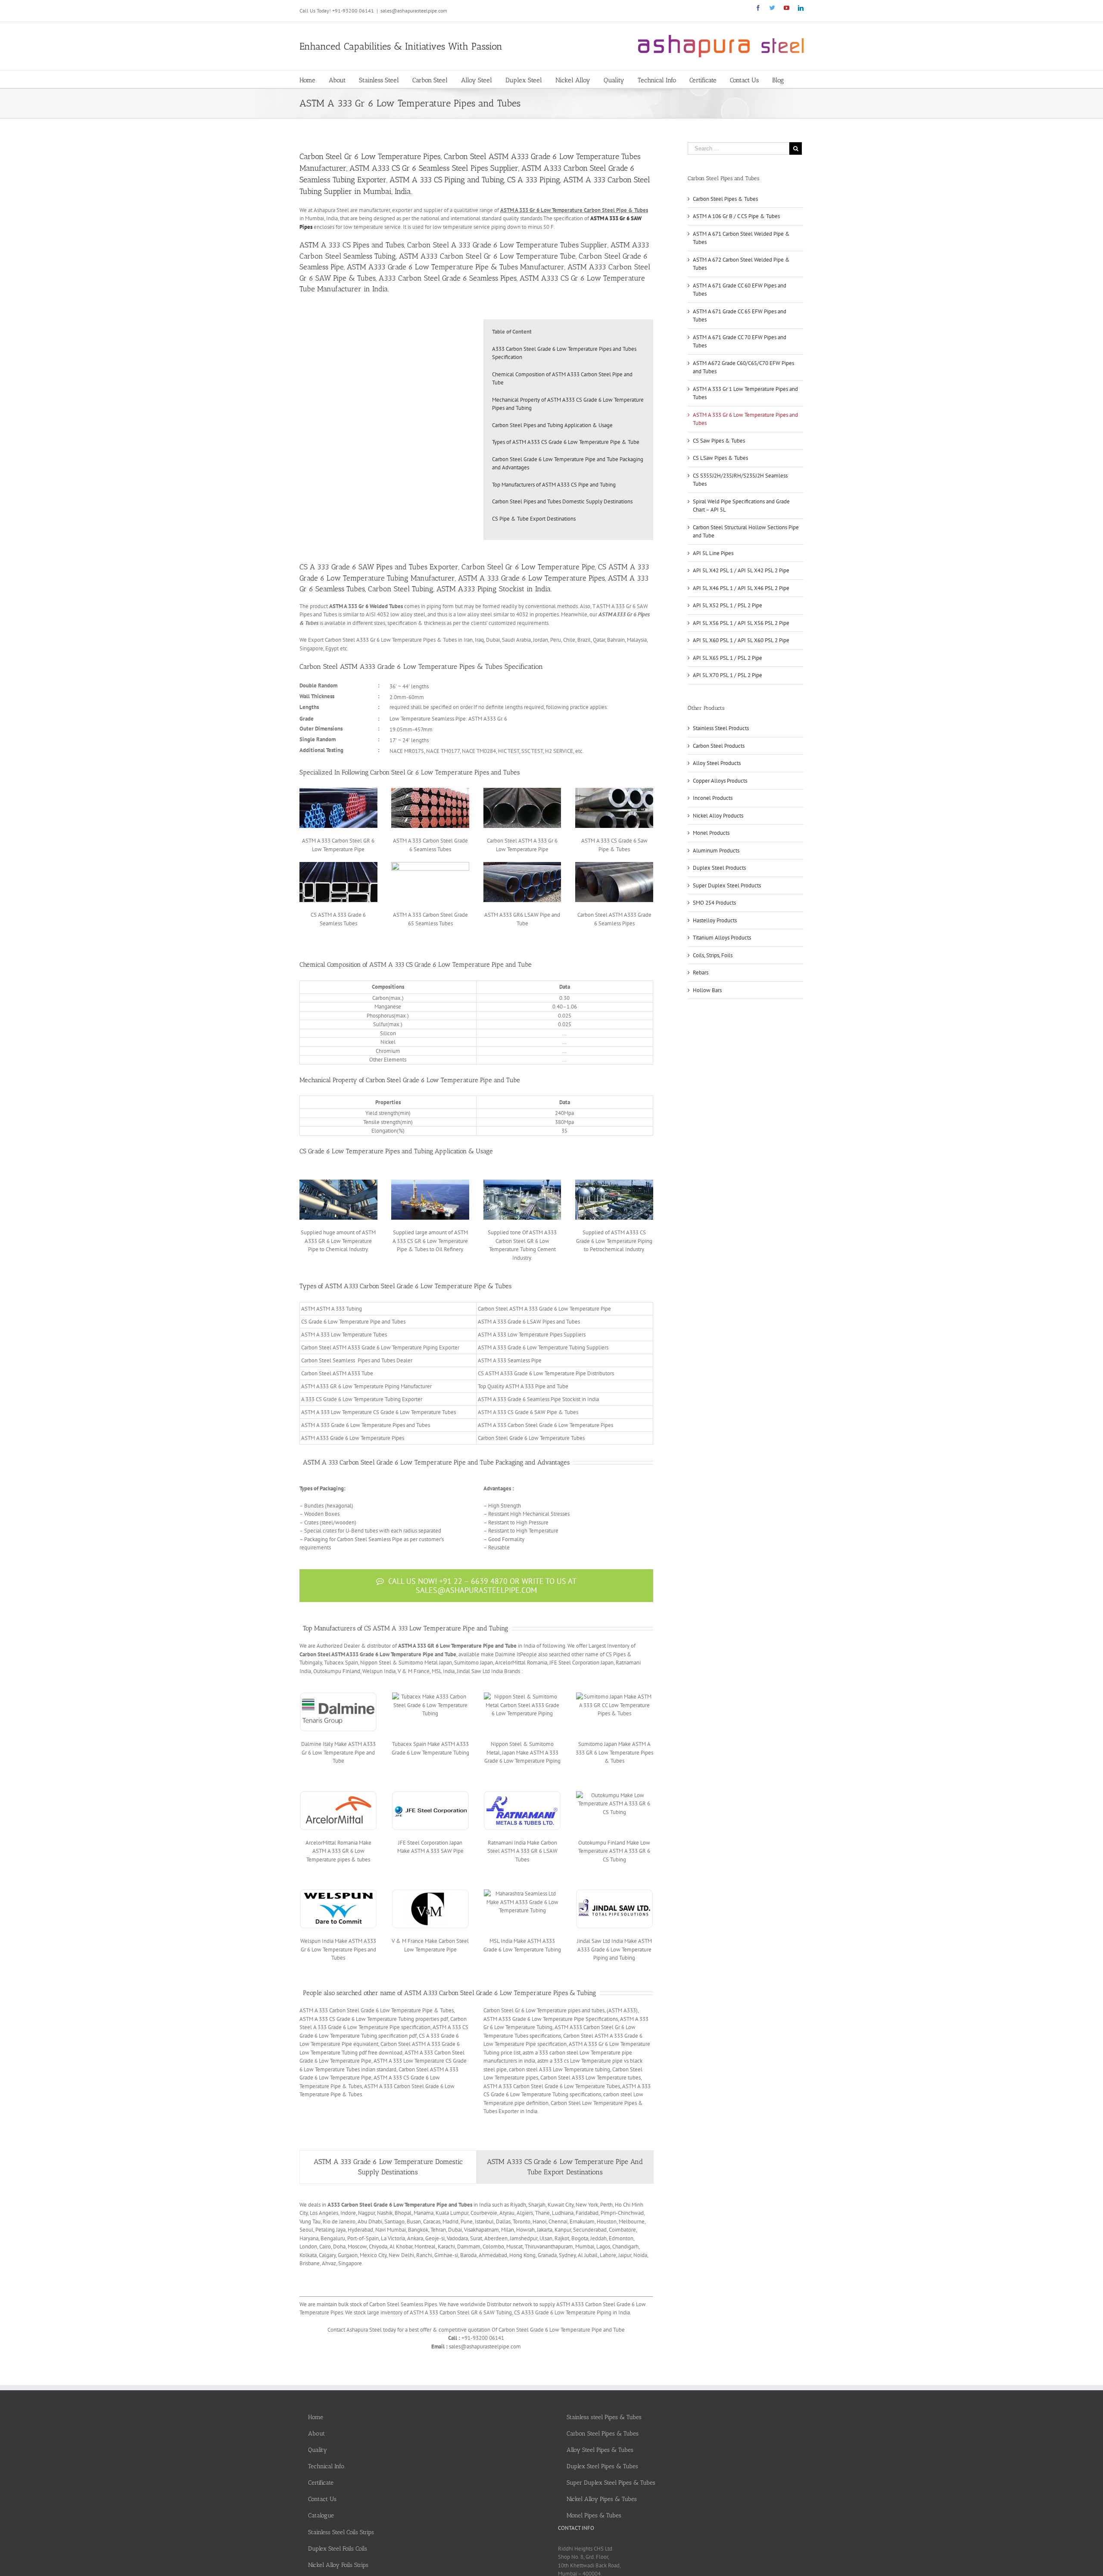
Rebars (701, 973)
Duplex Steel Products (719, 868)
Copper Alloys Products (720, 781)
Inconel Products (713, 798)
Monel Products (711, 833)
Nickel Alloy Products (718, 816)
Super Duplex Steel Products (727, 885)
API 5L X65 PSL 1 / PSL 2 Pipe (728, 658)
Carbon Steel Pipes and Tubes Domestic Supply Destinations (562, 501)
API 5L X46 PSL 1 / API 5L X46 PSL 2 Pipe (741, 588)
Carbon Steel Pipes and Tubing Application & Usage (552, 425)
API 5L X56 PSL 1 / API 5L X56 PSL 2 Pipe (741, 623)
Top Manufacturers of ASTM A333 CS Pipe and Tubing (554, 485)
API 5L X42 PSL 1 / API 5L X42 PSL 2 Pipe (741, 570)
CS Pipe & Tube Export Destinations (534, 519)
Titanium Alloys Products (722, 938)
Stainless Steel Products (721, 728)
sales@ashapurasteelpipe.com (414, 11)
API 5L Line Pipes (713, 553)
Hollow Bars (707, 990)
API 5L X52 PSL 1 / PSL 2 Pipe (728, 605)
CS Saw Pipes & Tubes (719, 441)
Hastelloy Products (715, 920)
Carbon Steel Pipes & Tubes (725, 199)
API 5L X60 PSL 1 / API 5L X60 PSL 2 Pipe (741, 640)
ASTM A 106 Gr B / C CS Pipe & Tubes (736, 216)
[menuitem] (314, 79)
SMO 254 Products (714, 903)
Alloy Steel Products (717, 763)
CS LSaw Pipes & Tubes (720, 458)
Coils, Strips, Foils (713, 955)
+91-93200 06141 (353, 11)
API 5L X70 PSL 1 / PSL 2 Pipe (728, 675)
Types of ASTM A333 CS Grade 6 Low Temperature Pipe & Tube (566, 442)
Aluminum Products (716, 851)
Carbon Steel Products (719, 746)
